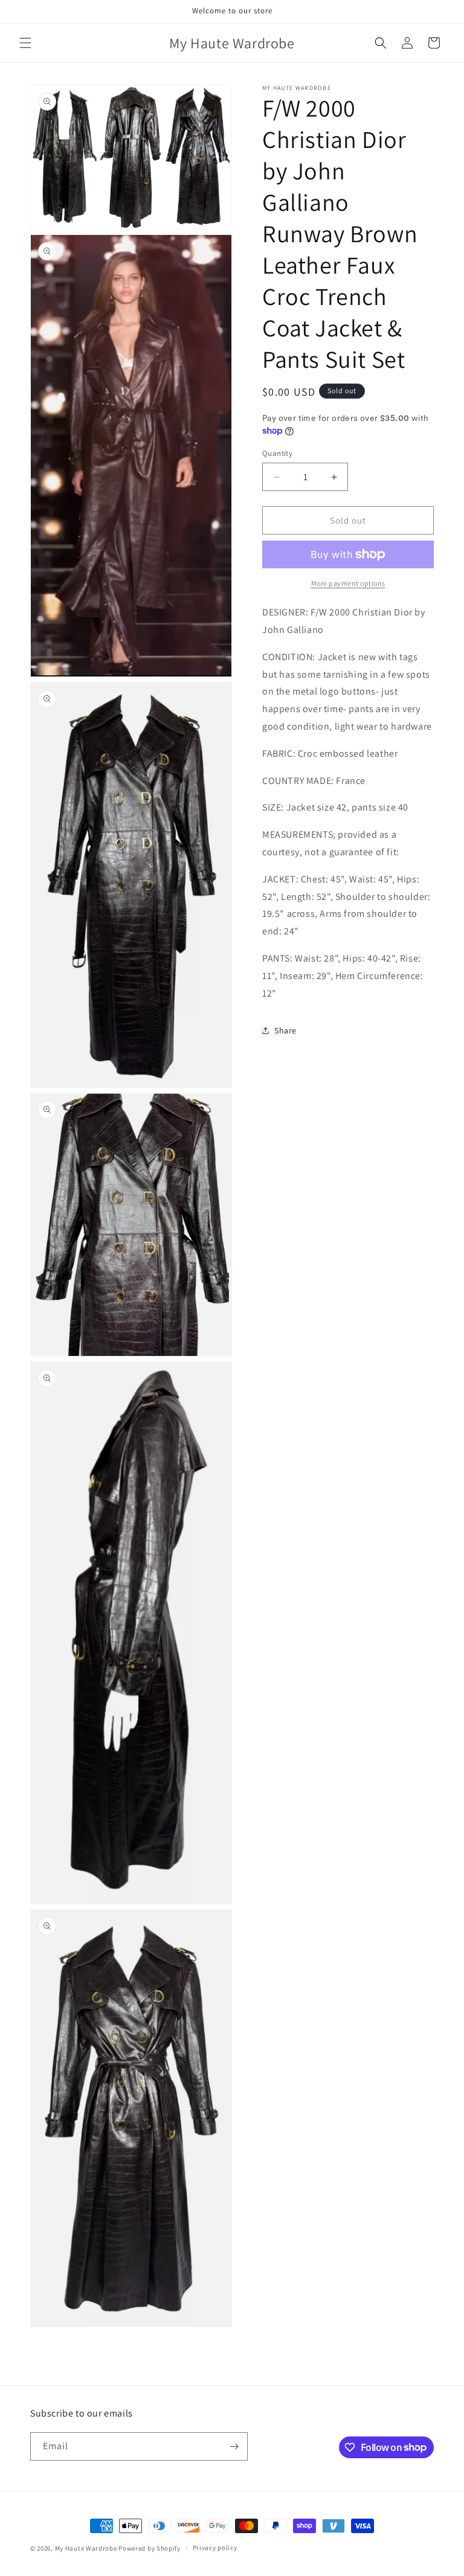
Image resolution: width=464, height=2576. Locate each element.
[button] (25, 43)
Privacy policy (215, 2548)
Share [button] (285, 1030)
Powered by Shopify (150, 2548)
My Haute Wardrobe (86, 2548)
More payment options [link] (348, 583)
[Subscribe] (234, 2446)
